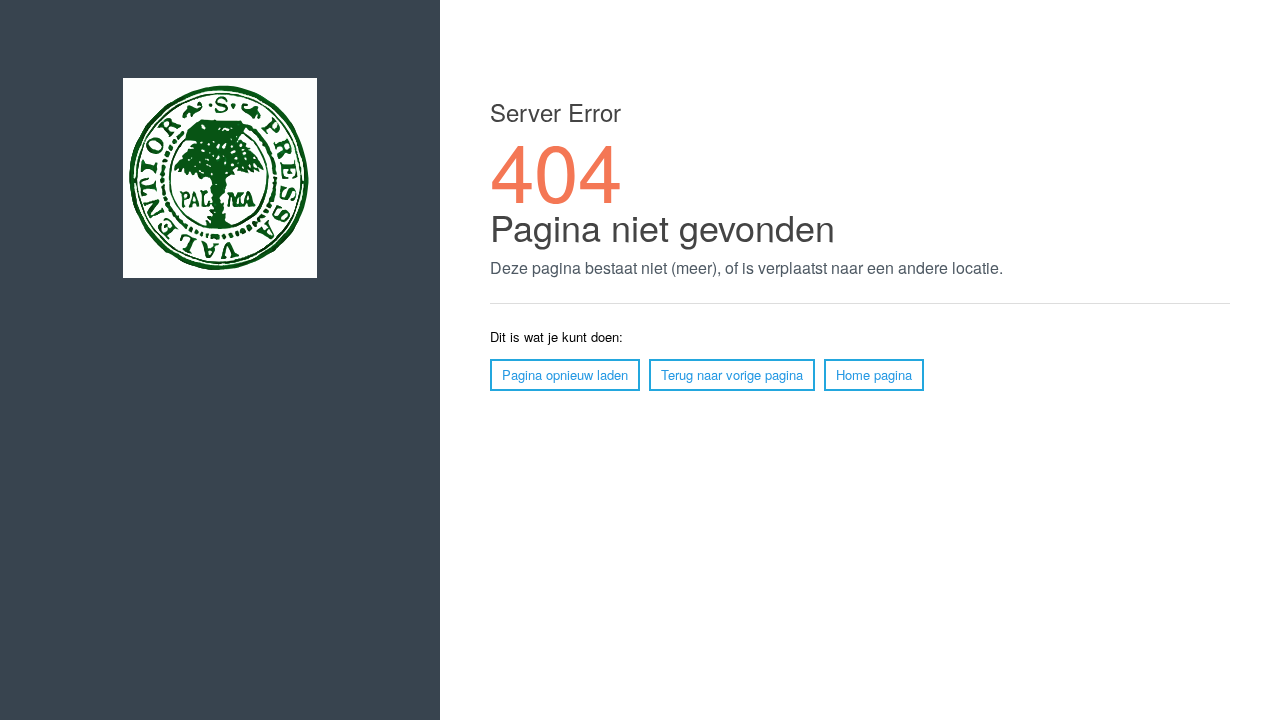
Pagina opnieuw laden (565, 374)
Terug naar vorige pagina (732, 374)
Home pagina (874, 374)
